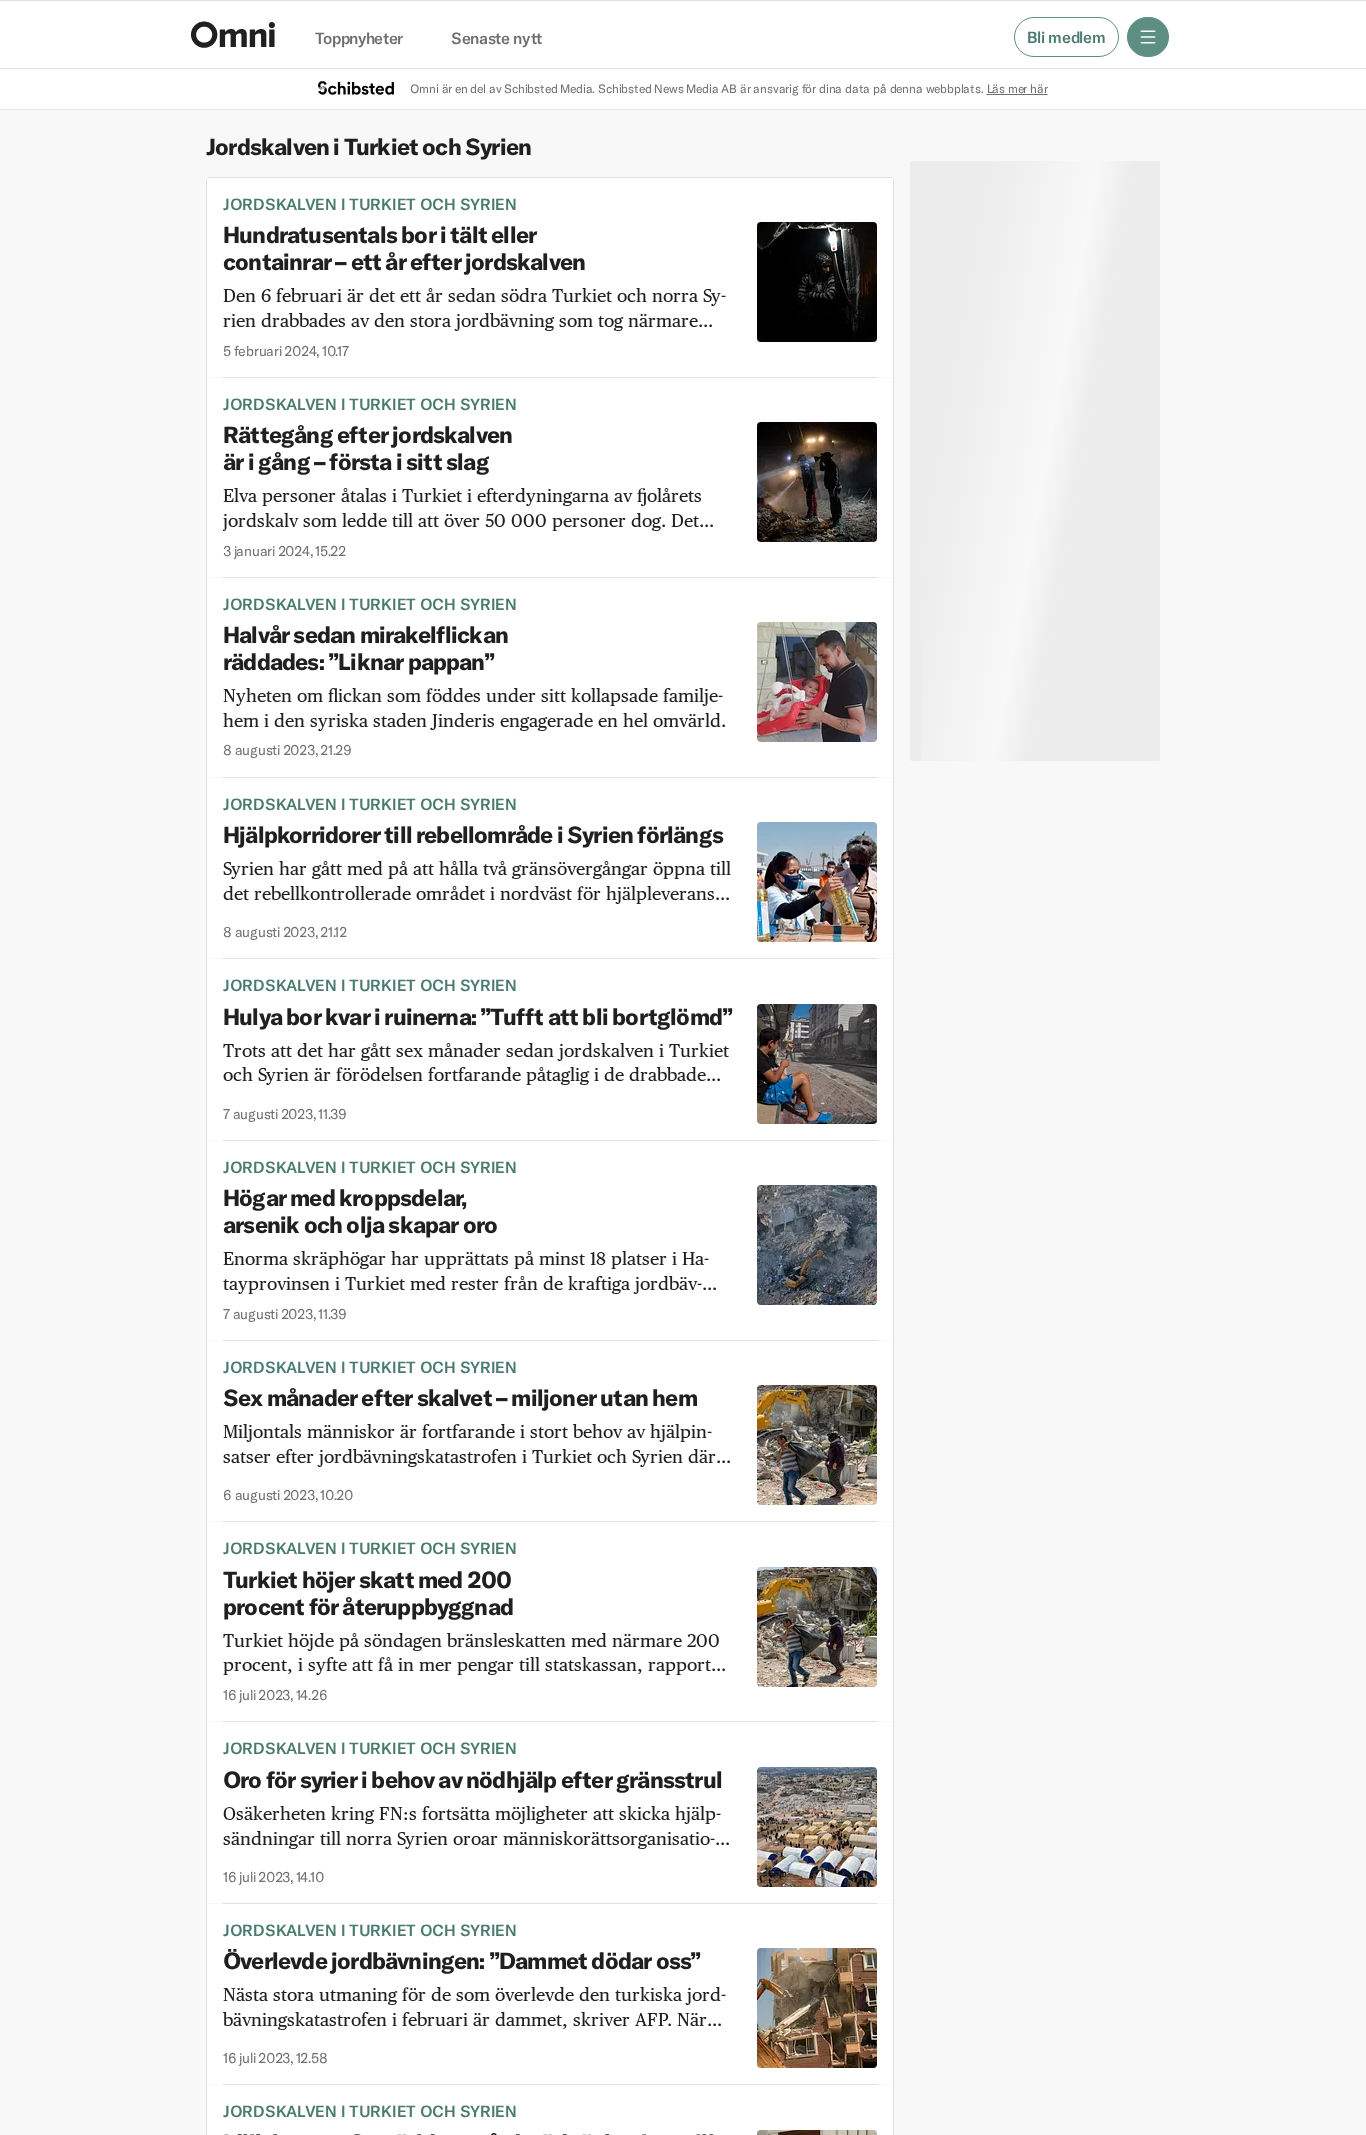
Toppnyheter (359, 39)
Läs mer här (1017, 88)
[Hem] (233, 34)
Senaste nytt (496, 39)
